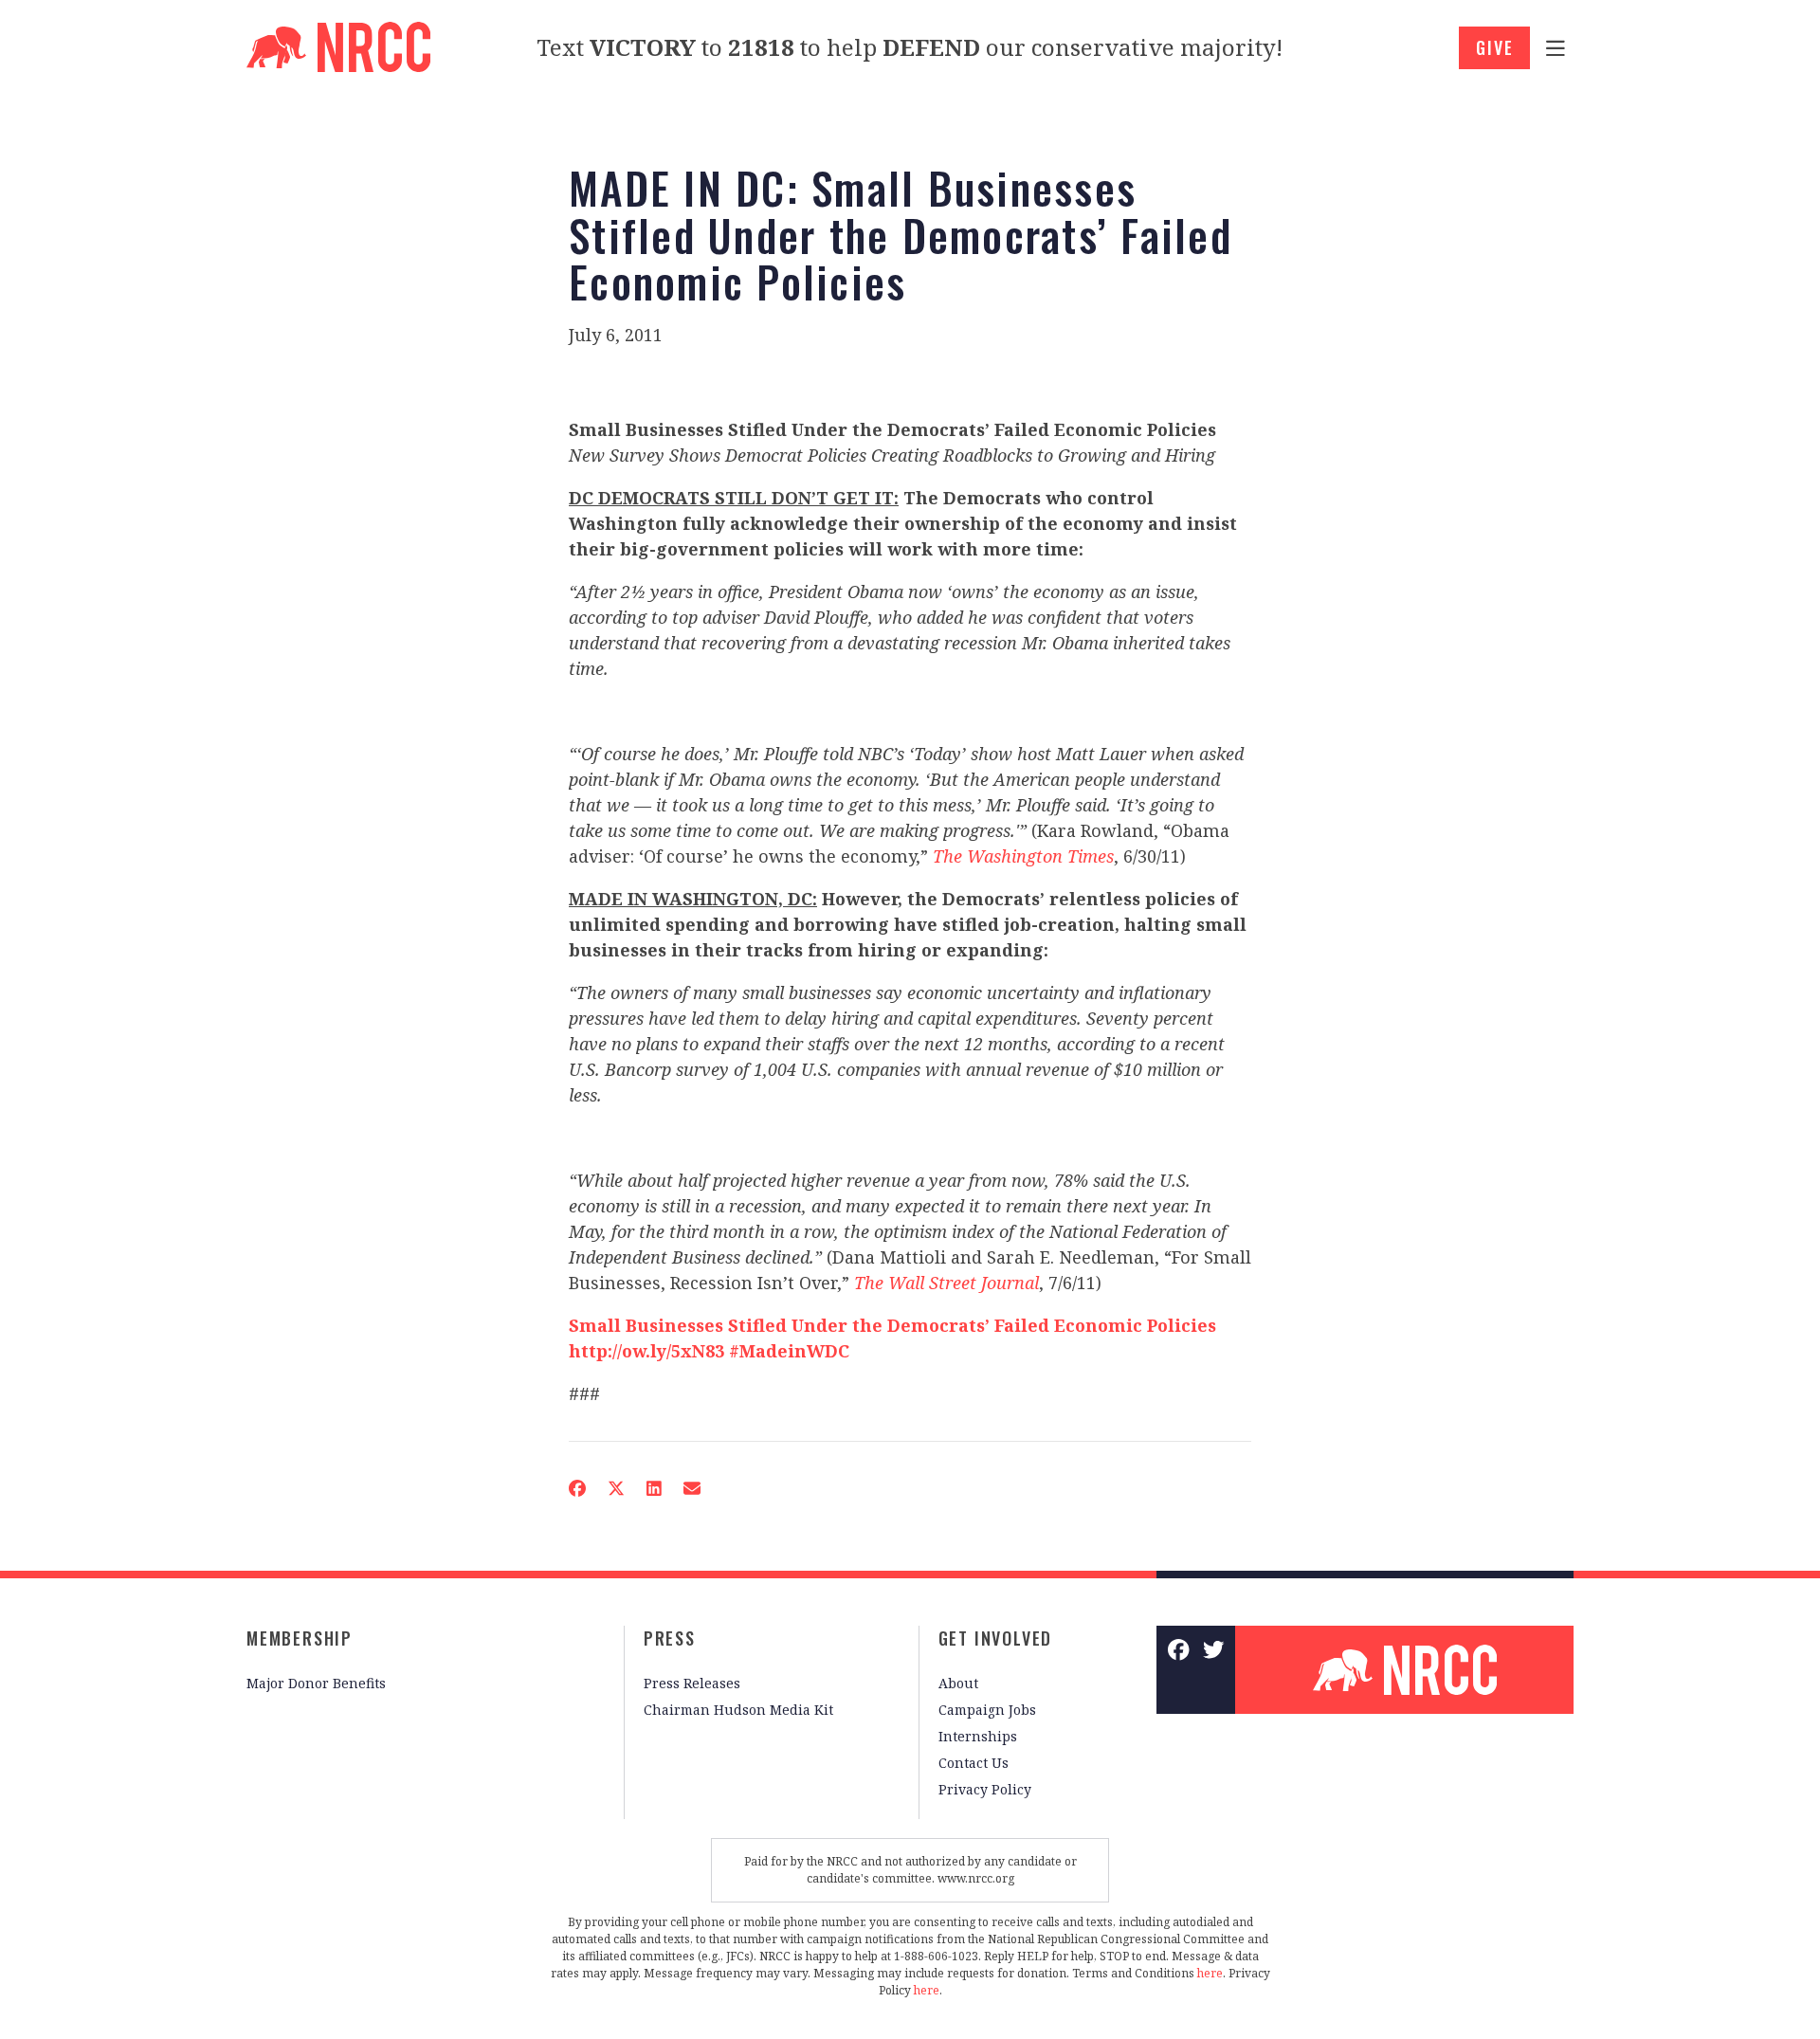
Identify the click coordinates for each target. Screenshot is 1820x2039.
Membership (300, 1638)
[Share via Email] (692, 1488)
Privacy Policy (985, 1789)
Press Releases (692, 1683)
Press (670, 1638)
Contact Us (974, 1763)
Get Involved (996, 1638)
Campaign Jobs (987, 1710)
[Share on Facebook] (577, 1488)
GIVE (1494, 47)
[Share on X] (616, 1488)
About (958, 1683)
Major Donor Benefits (316, 1683)
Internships (978, 1736)
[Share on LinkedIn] (654, 1488)
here (1210, 1973)
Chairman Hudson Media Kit (738, 1710)
